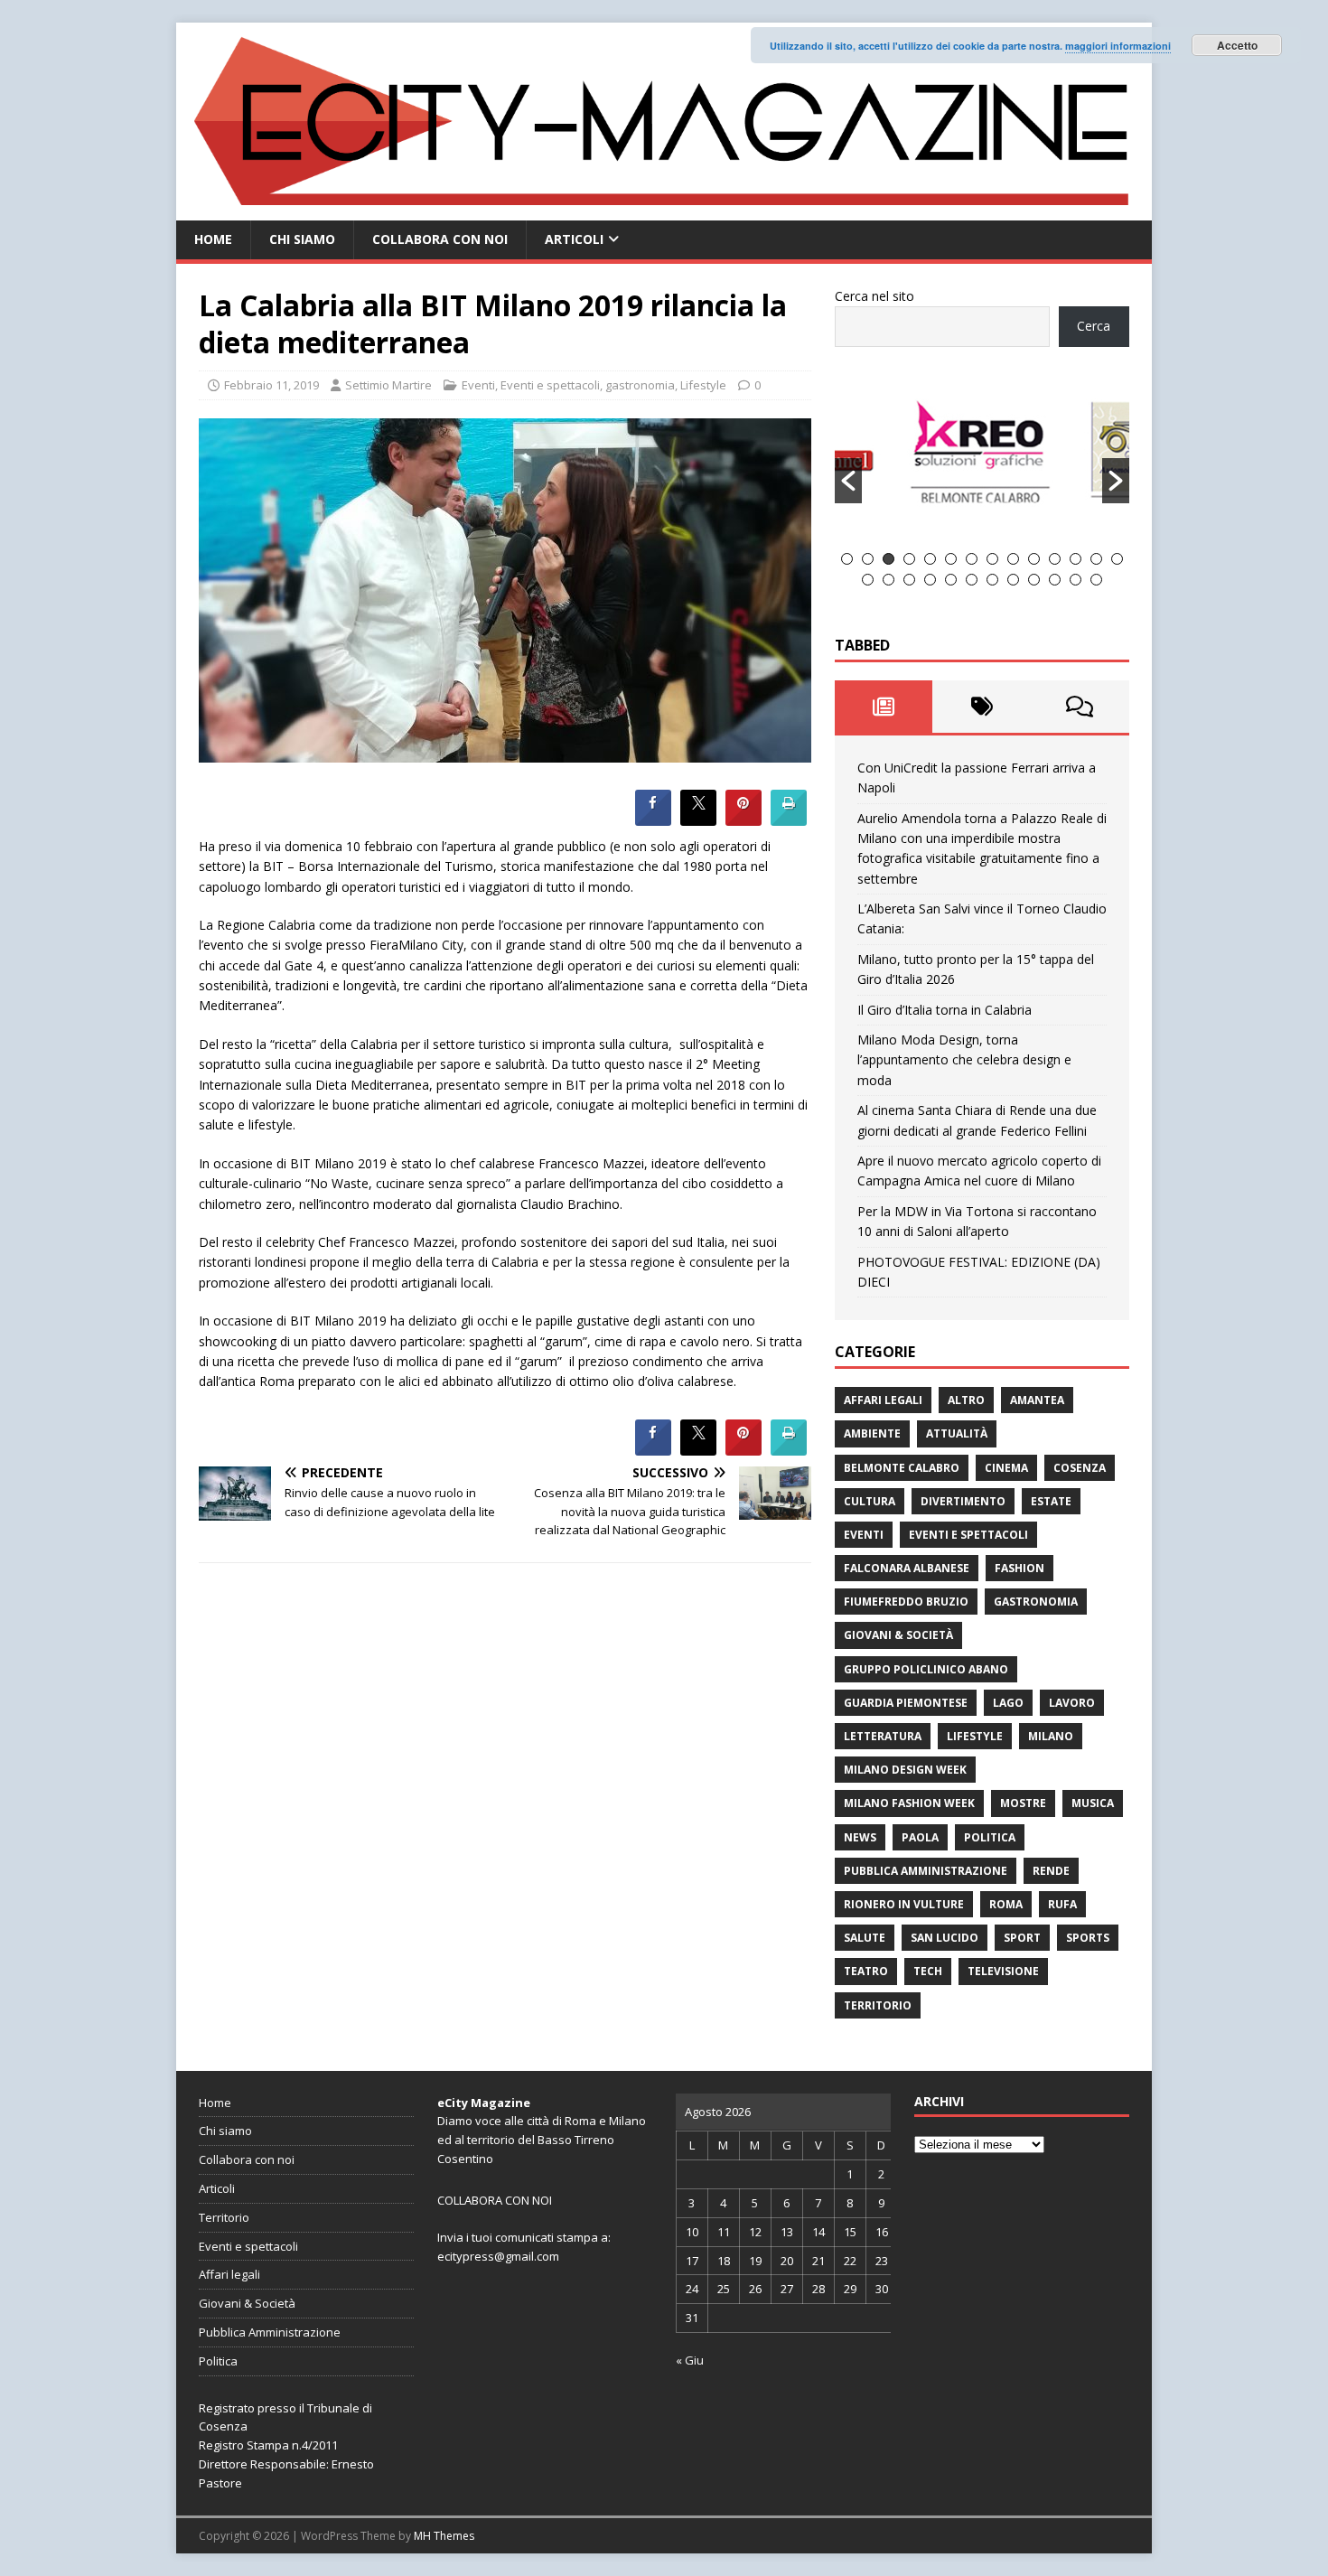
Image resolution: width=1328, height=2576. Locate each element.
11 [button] (1055, 559)
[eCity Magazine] (664, 210)
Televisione (1003, 1971)
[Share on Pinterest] (743, 820)
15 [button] (868, 580)
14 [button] (1117, 559)
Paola (920, 1837)
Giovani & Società (898, 1635)
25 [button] (1075, 580)
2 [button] (868, 559)
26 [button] (1096, 580)
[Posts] (884, 707)
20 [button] (972, 580)
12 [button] (1075, 559)
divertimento (963, 1501)
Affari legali (883, 1400)
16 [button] (888, 580)
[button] (848, 481)
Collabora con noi (440, 239)
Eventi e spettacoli (550, 385)
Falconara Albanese (907, 1568)
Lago (1008, 1703)
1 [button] (847, 559)
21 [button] (992, 580)
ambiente (872, 1433)
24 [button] (1055, 580)
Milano (1051, 1736)
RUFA (1062, 1904)
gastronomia (640, 385)
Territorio (878, 2005)
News (860, 1837)
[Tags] (982, 707)
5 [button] (930, 559)
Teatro (866, 1971)
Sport (1022, 1938)
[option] (983, 460)
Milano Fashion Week (909, 1803)
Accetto (1237, 45)
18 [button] (930, 580)
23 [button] (1034, 580)
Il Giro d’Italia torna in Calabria (945, 1010)
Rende (1051, 1871)
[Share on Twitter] (698, 820)
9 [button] (1013, 559)
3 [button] (888, 559)
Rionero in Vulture (904, 1904)
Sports (1088, 1938)
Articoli (574, 239)
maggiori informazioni (1118, 46)
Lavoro (1072, 1703)
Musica (1093, 1803)
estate (1051, 1501)
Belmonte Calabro (902, 1468)
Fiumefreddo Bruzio (906, 1602)
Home (213, 239)
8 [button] (992, 559)
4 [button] (909, 559)
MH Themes (444, 2536)
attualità (957, 1433)
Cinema (1006, 1468)
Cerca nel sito (874, 296)
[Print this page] (789, 820)
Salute (865, 1938)
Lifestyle (703, 385)
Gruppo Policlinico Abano (926, 1669)
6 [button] (951, 559)
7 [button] (972, 559)
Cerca (1094, 326)
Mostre (1023, 1803)
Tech (928, 1971)
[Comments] (1080, 707)
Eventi (478, 385)
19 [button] (951, 580)
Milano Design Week (905, 1770)
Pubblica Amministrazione (926, 1871)
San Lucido (945, 1938)
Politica (990, 1837)
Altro (966, 1400)
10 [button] (1034, 559)
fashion (1019, 1568)
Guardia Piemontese (906, 1703)
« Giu (690, 2360)
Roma (1006, 1904)
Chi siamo (302, 239)
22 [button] (1013, 580)
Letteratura (883, 1736)
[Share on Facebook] (653, 820)
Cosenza (1080, 1468)
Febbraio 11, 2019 (271, 385)
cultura (870, 1501)
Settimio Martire (388, 385)
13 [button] (1096, 559)
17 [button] (909, 580)
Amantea (1037, 1400)
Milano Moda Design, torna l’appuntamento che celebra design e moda (964, 1060)
